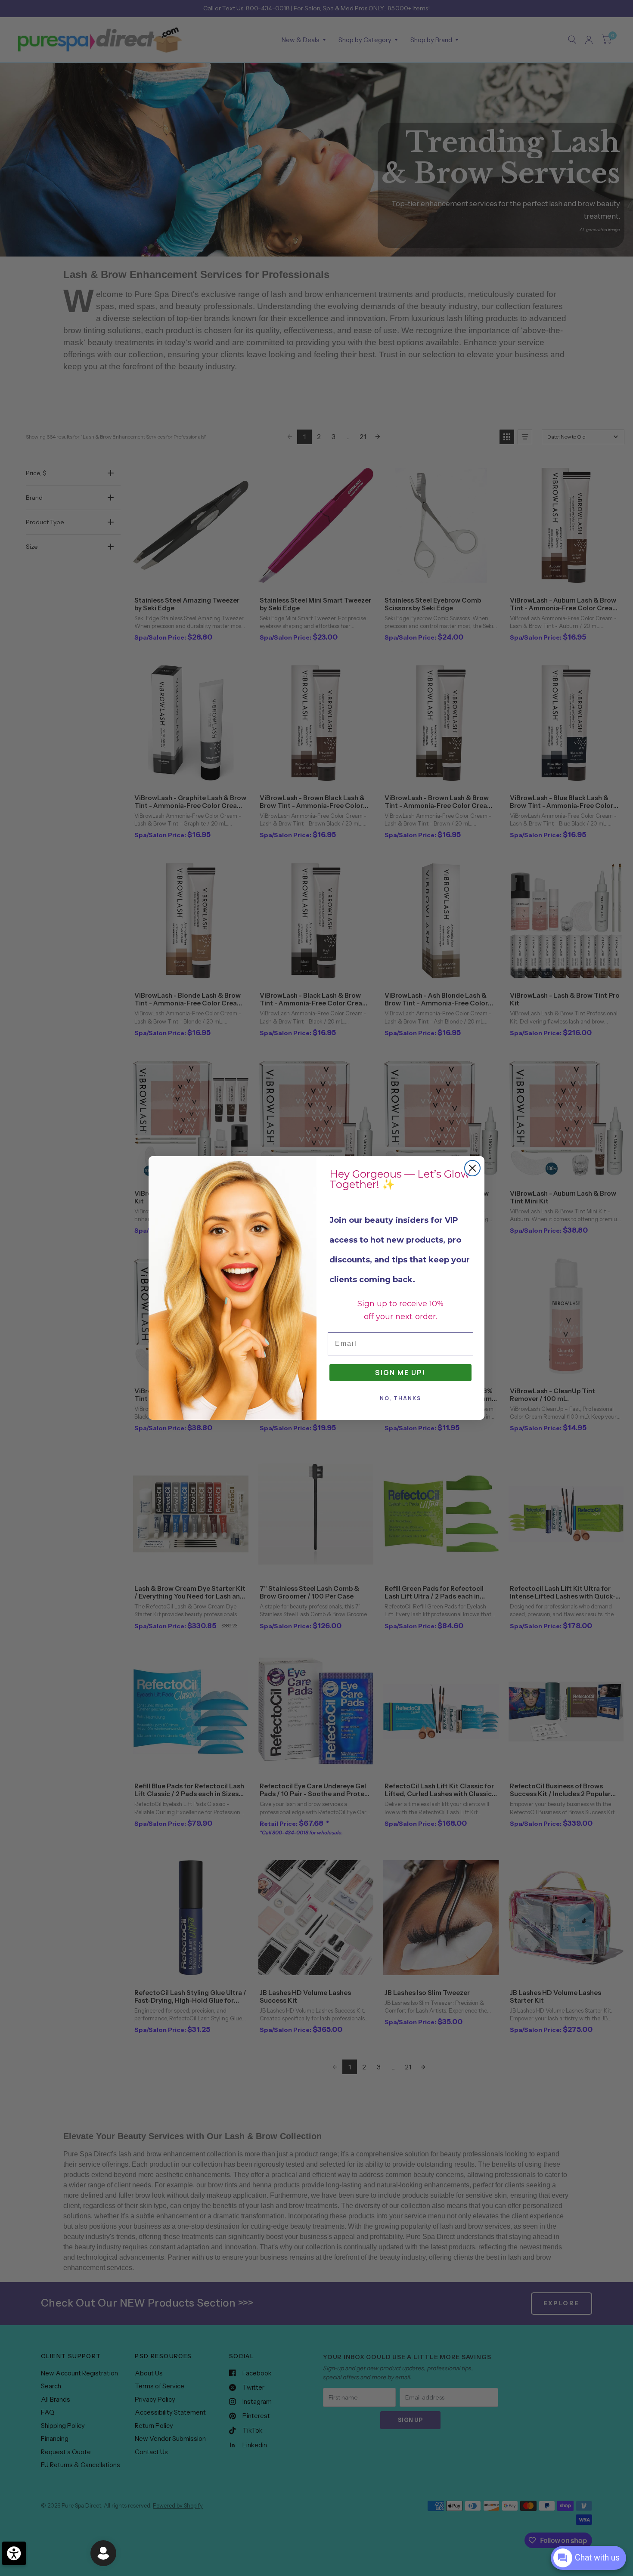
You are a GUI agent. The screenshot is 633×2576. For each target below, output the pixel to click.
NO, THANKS (400, 1398)
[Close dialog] (472, 1168)
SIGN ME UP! (400, 1373)
